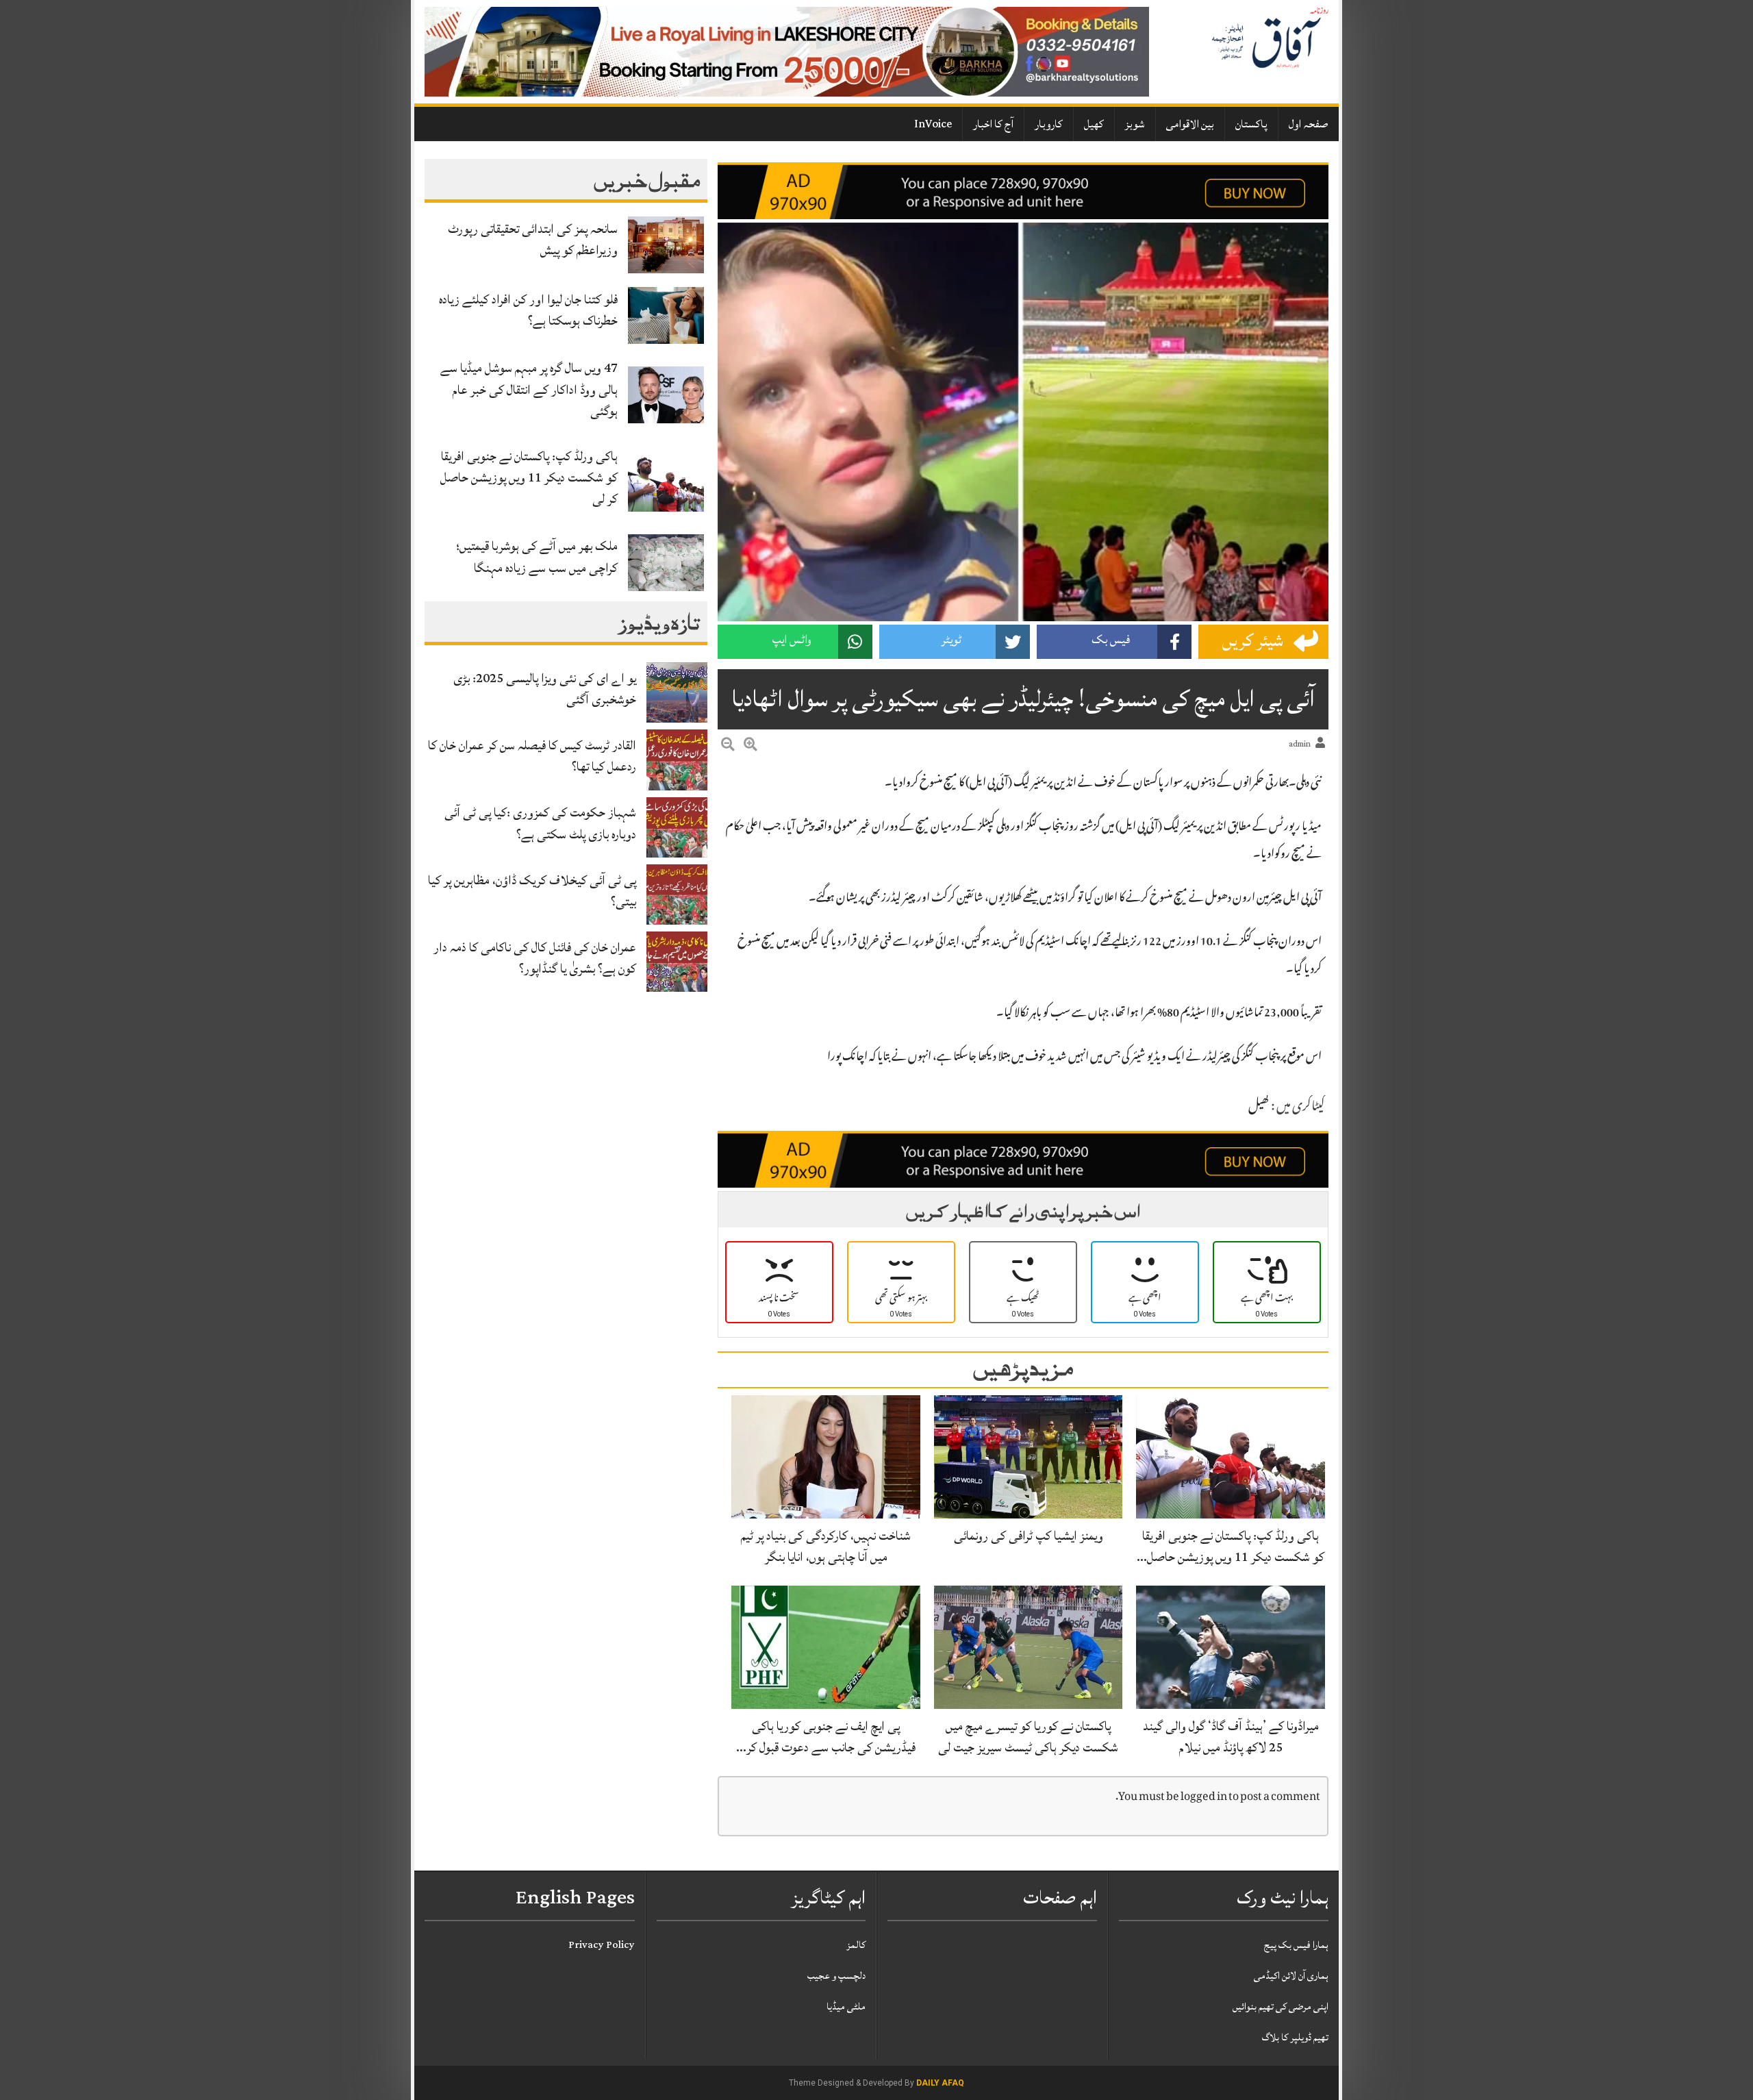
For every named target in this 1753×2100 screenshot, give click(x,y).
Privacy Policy (602, 1945)
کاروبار (1049, 124)
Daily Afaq (940, 2083)
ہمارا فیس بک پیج (1296, 1945)
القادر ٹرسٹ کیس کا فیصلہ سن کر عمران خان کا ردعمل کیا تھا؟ (532, 756)
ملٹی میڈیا (846, 2007)
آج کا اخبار (993, 124)
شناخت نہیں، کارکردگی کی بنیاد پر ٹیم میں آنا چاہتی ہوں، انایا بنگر (826, 1546)
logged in (1204, 1798)
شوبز (1135, 124)
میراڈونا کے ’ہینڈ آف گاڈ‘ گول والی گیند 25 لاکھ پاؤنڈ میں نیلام (1231, 1737)
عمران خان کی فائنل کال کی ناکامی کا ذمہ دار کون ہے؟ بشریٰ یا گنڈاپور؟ (535, 958)
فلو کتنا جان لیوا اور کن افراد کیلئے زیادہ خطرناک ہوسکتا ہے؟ (528, 310)
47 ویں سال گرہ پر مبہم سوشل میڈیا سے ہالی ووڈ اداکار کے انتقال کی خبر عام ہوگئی (529, 389)
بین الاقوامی (1190, 124)
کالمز (856, 1945)
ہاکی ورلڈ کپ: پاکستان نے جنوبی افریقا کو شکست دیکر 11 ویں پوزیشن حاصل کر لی (529, 477)
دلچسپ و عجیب (836, 1976)
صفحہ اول (1309, 124)
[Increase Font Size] (751, 747)
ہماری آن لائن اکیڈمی (1291, 1976)
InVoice (933, 124)
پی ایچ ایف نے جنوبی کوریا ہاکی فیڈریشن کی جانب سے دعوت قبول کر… (826, 1737)
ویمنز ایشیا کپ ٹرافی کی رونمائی (1029, 1536)
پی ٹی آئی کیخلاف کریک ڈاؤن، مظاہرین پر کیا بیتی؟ (532, 891)
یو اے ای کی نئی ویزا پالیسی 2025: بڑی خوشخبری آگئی (545, 689)
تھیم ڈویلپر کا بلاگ (1295, 2037)
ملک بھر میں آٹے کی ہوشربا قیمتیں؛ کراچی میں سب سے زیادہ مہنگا (537, 557)
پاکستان (1251, 124)
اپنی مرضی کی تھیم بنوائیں (1281, 2007)
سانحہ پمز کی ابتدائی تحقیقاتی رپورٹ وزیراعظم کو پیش (533, 239)
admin (1300, 744)
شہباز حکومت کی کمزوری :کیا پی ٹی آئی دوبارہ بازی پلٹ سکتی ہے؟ (540, 823)
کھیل (1094, 124)
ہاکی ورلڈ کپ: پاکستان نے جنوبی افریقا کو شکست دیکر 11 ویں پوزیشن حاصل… (1231, 1546)
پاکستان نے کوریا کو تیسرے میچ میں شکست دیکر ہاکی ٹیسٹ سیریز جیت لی (1028, 1737)
